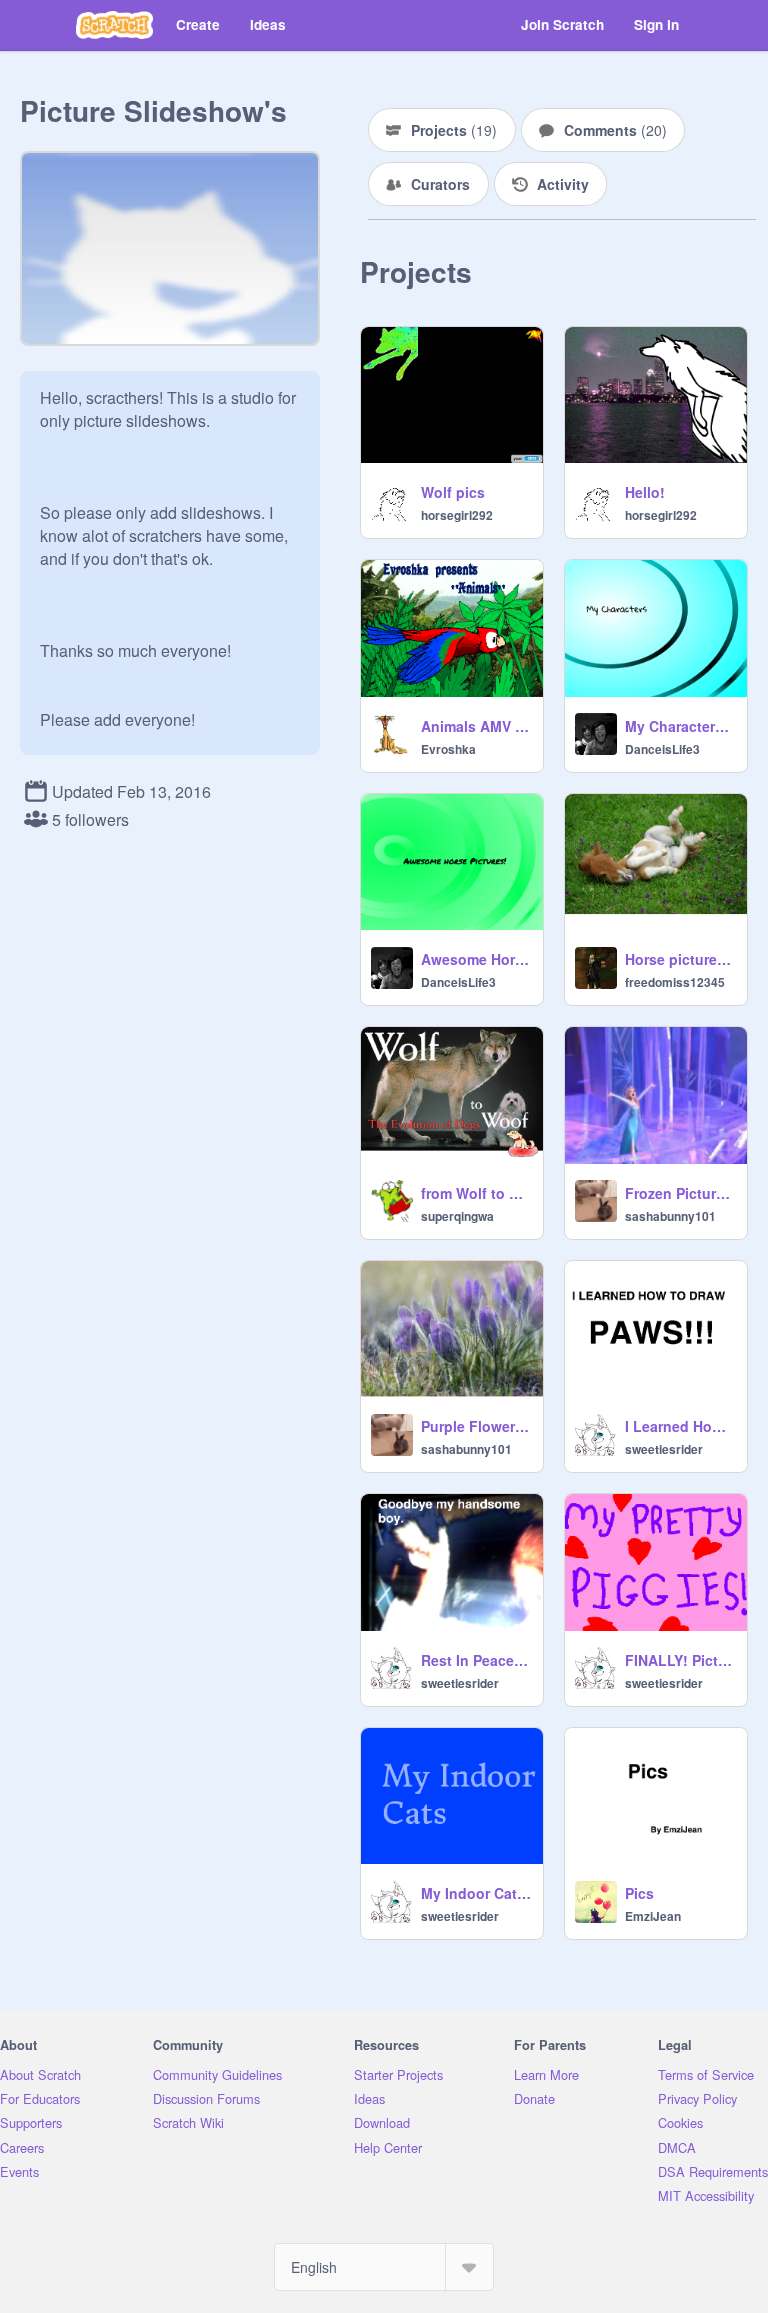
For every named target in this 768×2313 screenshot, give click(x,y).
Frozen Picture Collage (680, 1193)
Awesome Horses (476, 959)
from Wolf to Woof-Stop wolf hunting (476, 1193)
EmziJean (653, 1916)
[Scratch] (114, 25)
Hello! (645, 492)
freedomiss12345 (675, 982)
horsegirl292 (457, 515)
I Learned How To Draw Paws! (680, 1426)
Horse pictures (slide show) (680, 959)
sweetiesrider (664, 1449)
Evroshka (448, 749)
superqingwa (457, 1216)
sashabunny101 (670, 1216)
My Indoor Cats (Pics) (476, 1893)
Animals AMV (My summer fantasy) (476, 726)
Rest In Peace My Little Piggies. (476, 1660)
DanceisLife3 (662, 749)
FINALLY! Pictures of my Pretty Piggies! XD (680, 1660)
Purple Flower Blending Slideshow (476, 1426)
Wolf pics (453, 492)
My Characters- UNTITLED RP (680, 726)
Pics (639, 1893)
